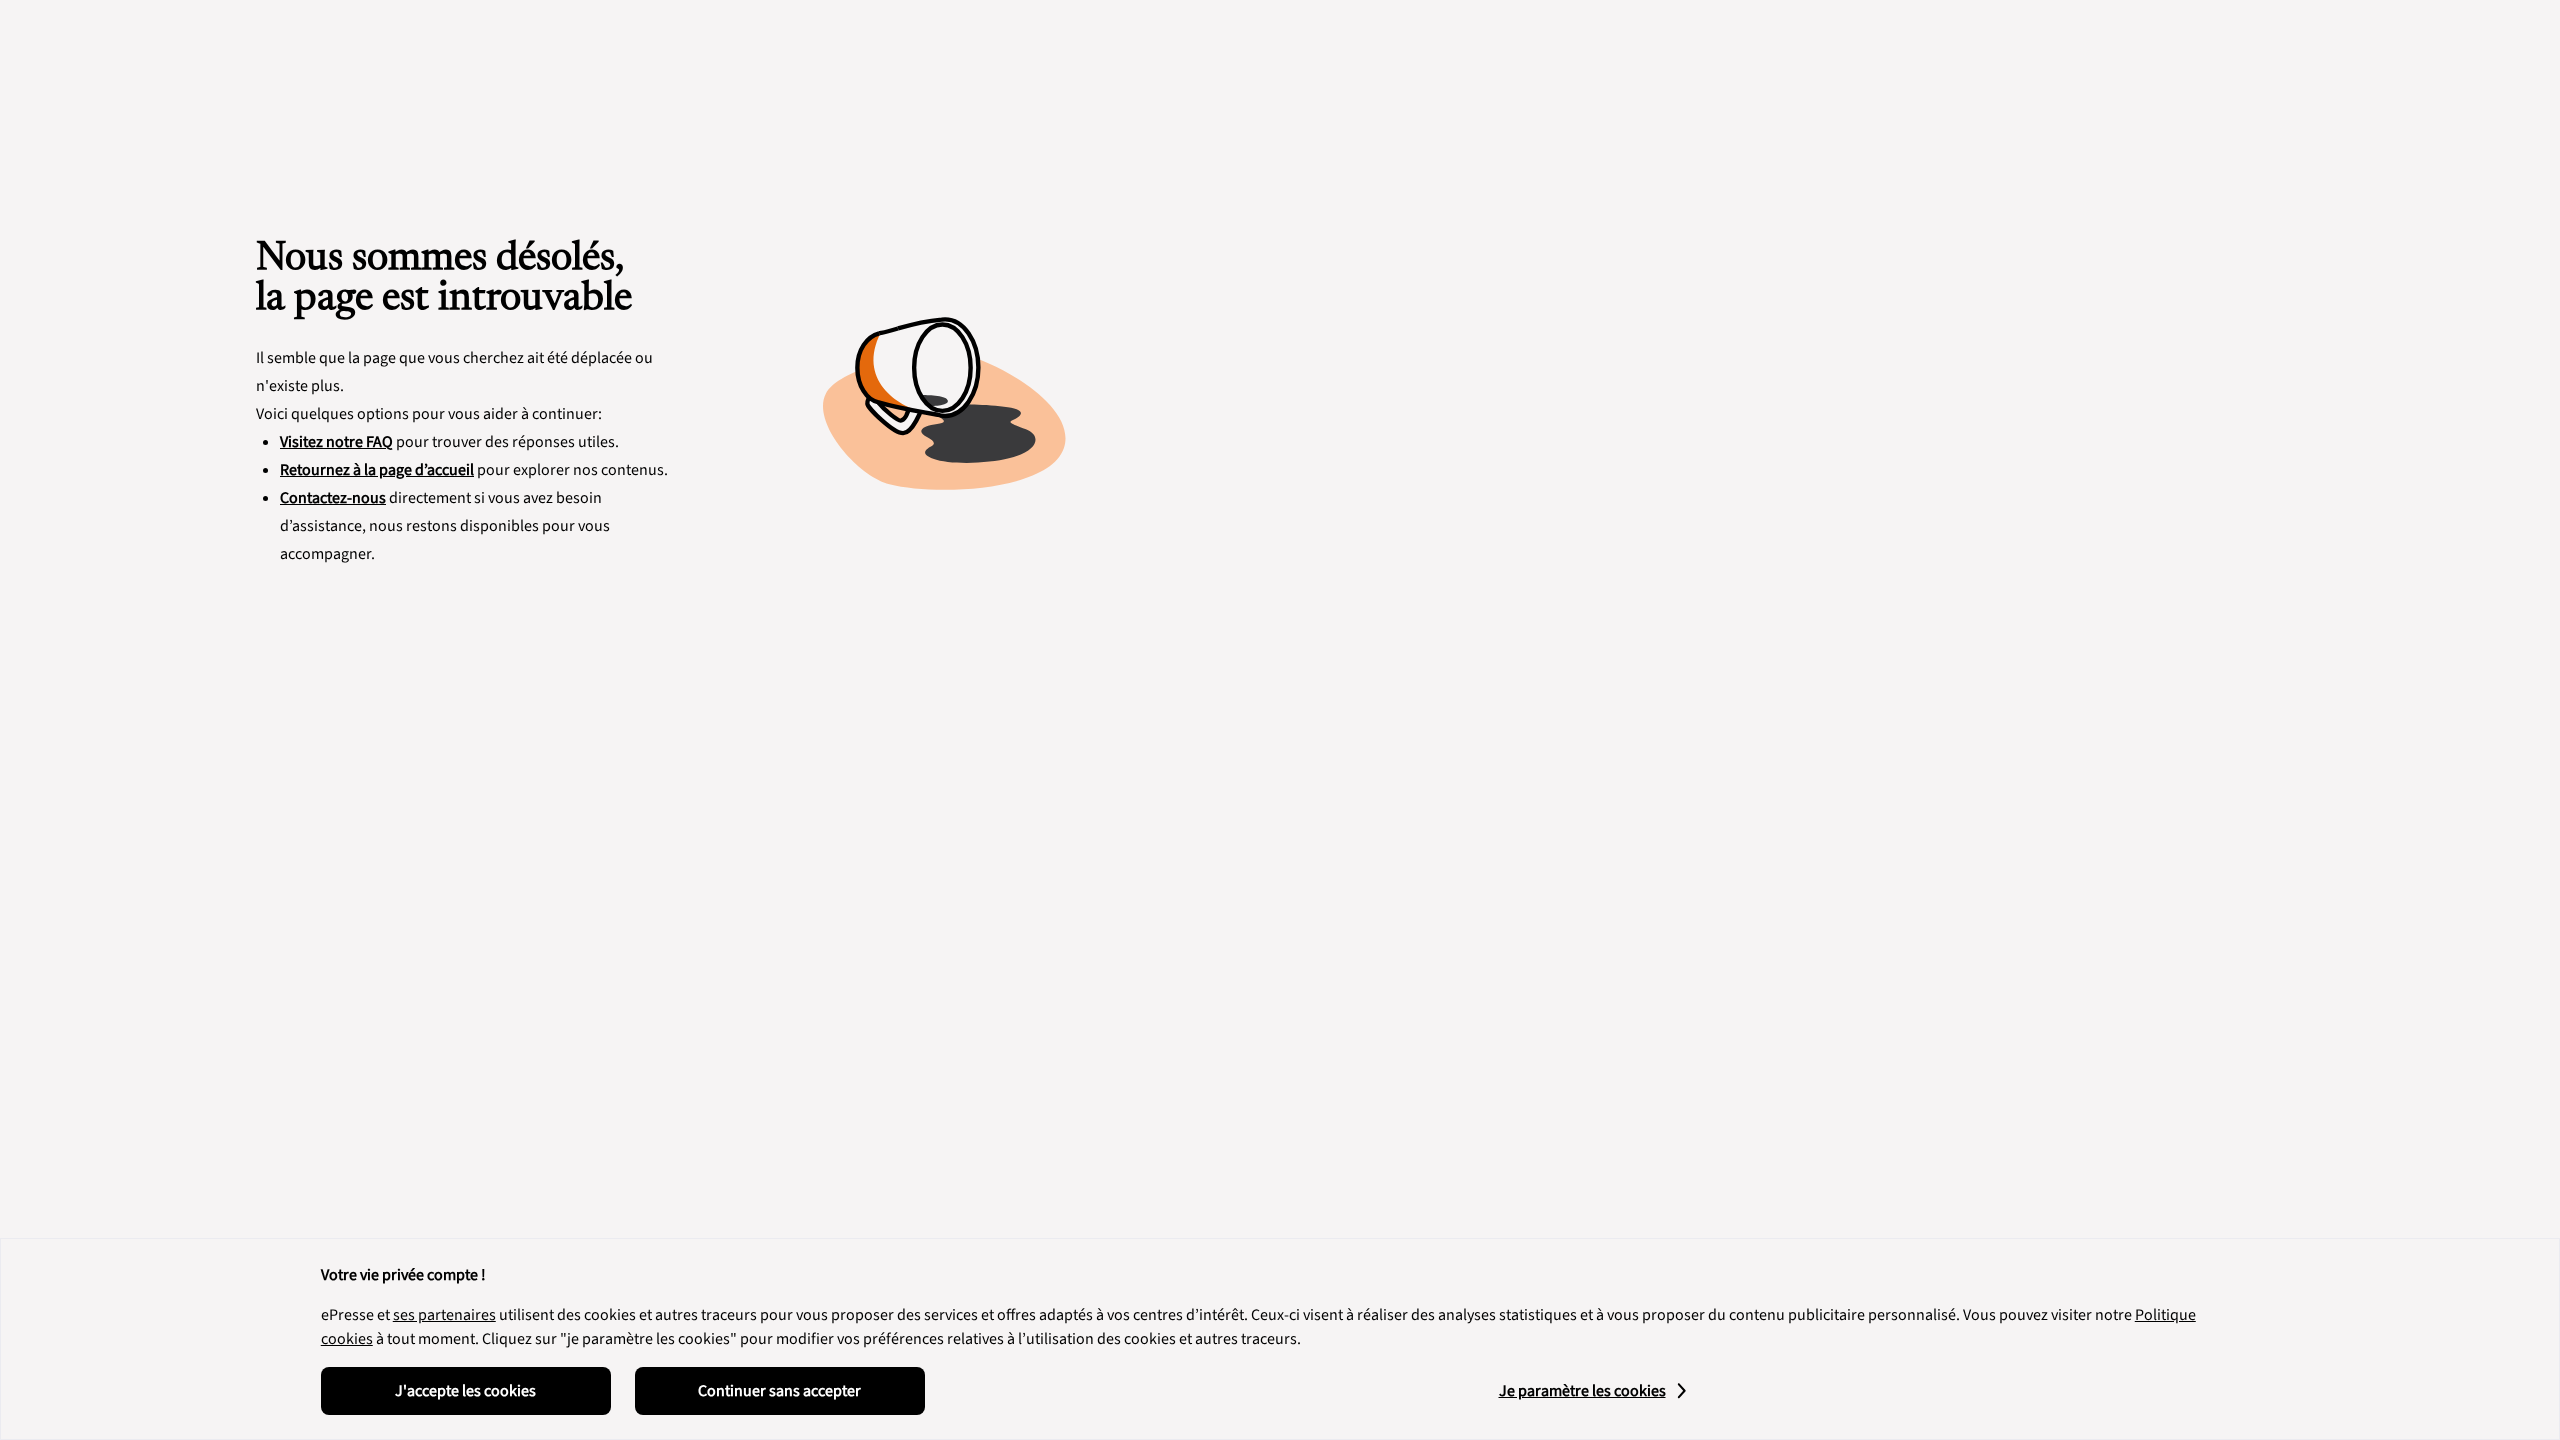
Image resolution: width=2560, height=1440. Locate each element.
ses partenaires (444, 1315)
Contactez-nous (333, 498)
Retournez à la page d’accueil (377, 470)
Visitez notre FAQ (336, 442)
